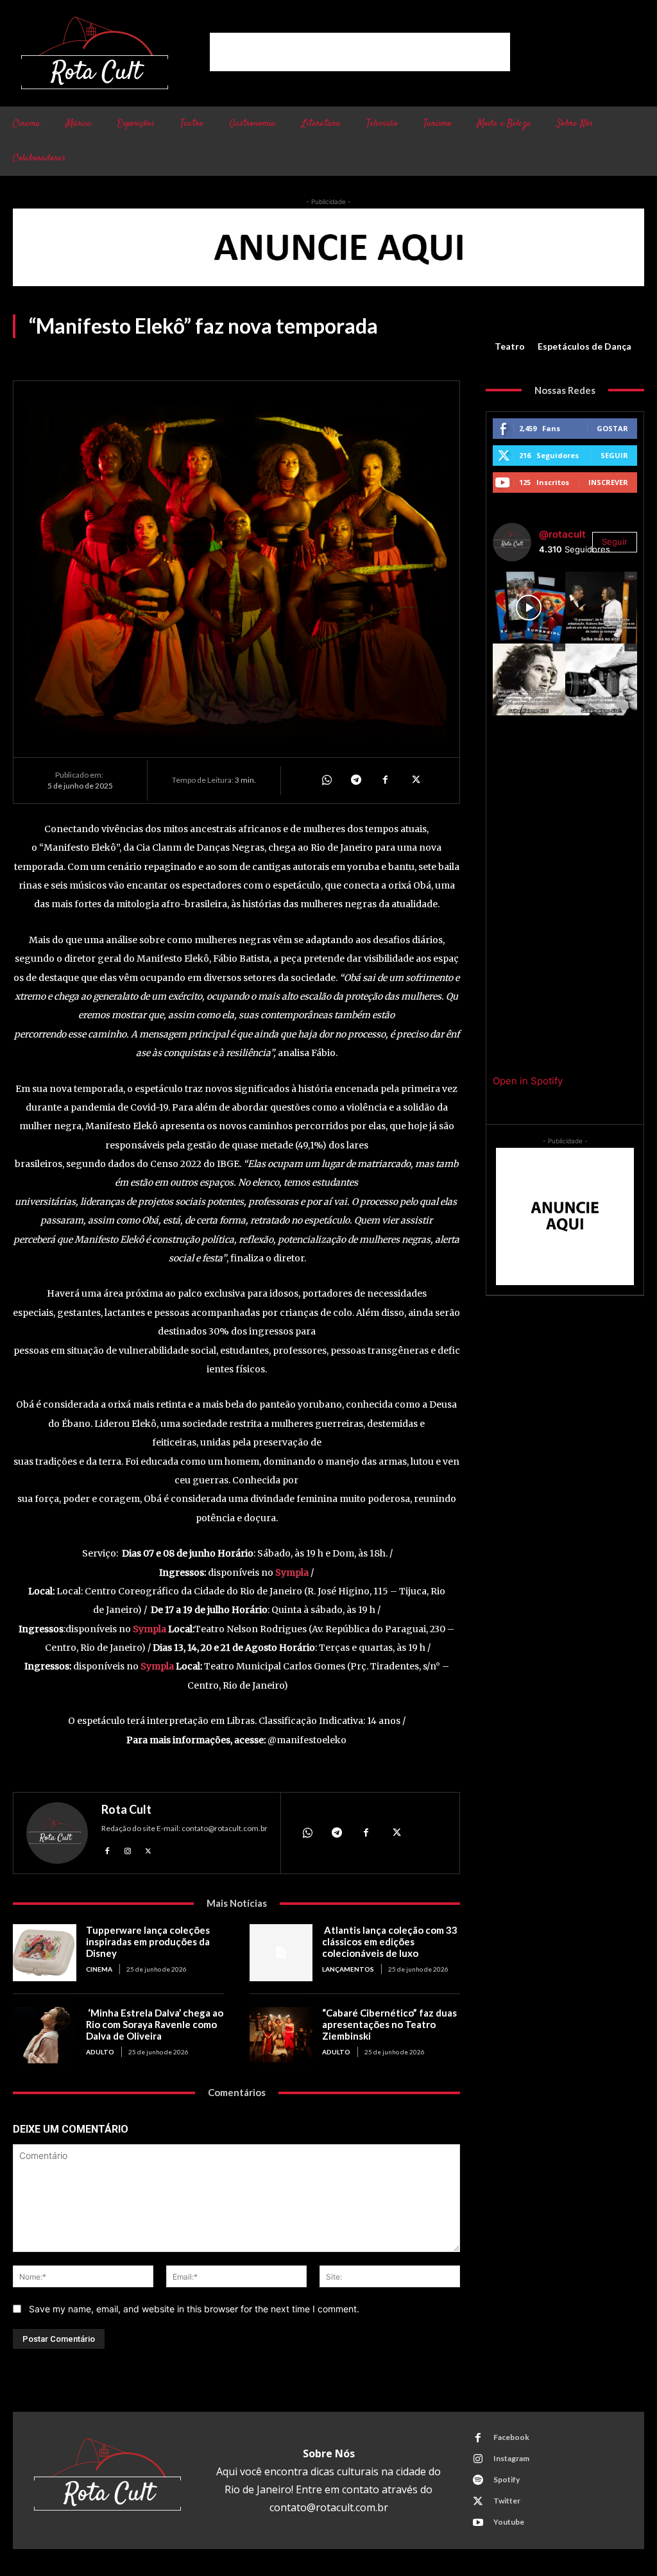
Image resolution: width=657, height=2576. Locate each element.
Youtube (509, 2522)
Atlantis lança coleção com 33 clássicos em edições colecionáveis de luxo (390, 1941)
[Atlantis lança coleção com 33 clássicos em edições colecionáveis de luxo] (281, 1953)
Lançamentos (348, 1969)
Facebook (511, 2437)
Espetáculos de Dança (584, 346)
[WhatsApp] (326, 780)
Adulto (100, 2052)
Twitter (507, 2501)
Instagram (511, 2458)
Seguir (614, 455)
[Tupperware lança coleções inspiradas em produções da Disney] (45, 1953)
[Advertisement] (360, 52)
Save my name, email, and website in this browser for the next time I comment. (194, 2309)
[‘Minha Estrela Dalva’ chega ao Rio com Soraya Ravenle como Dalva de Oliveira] (45, 2035)
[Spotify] (478, 2480)
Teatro (510, 346)
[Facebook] (385, 780)
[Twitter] (414, 780)
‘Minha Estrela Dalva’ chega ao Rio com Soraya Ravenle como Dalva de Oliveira (155, 2024)
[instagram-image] (529, 608)
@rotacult (562, 534)
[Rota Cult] (57, 1833)
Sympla (292, 1573)
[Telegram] (355, 780)
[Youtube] (478, 2523)
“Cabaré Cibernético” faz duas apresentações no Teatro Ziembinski (389, 2024)
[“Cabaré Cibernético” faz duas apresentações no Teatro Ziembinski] (281, 2035)
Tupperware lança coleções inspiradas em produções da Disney (148, 1941)
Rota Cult (126, 1809)
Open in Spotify (528, 1081)
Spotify (507, 2479)
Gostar (612, 428)
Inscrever (608, 482)
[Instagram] (128, 1849)
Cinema (99, 1969)
